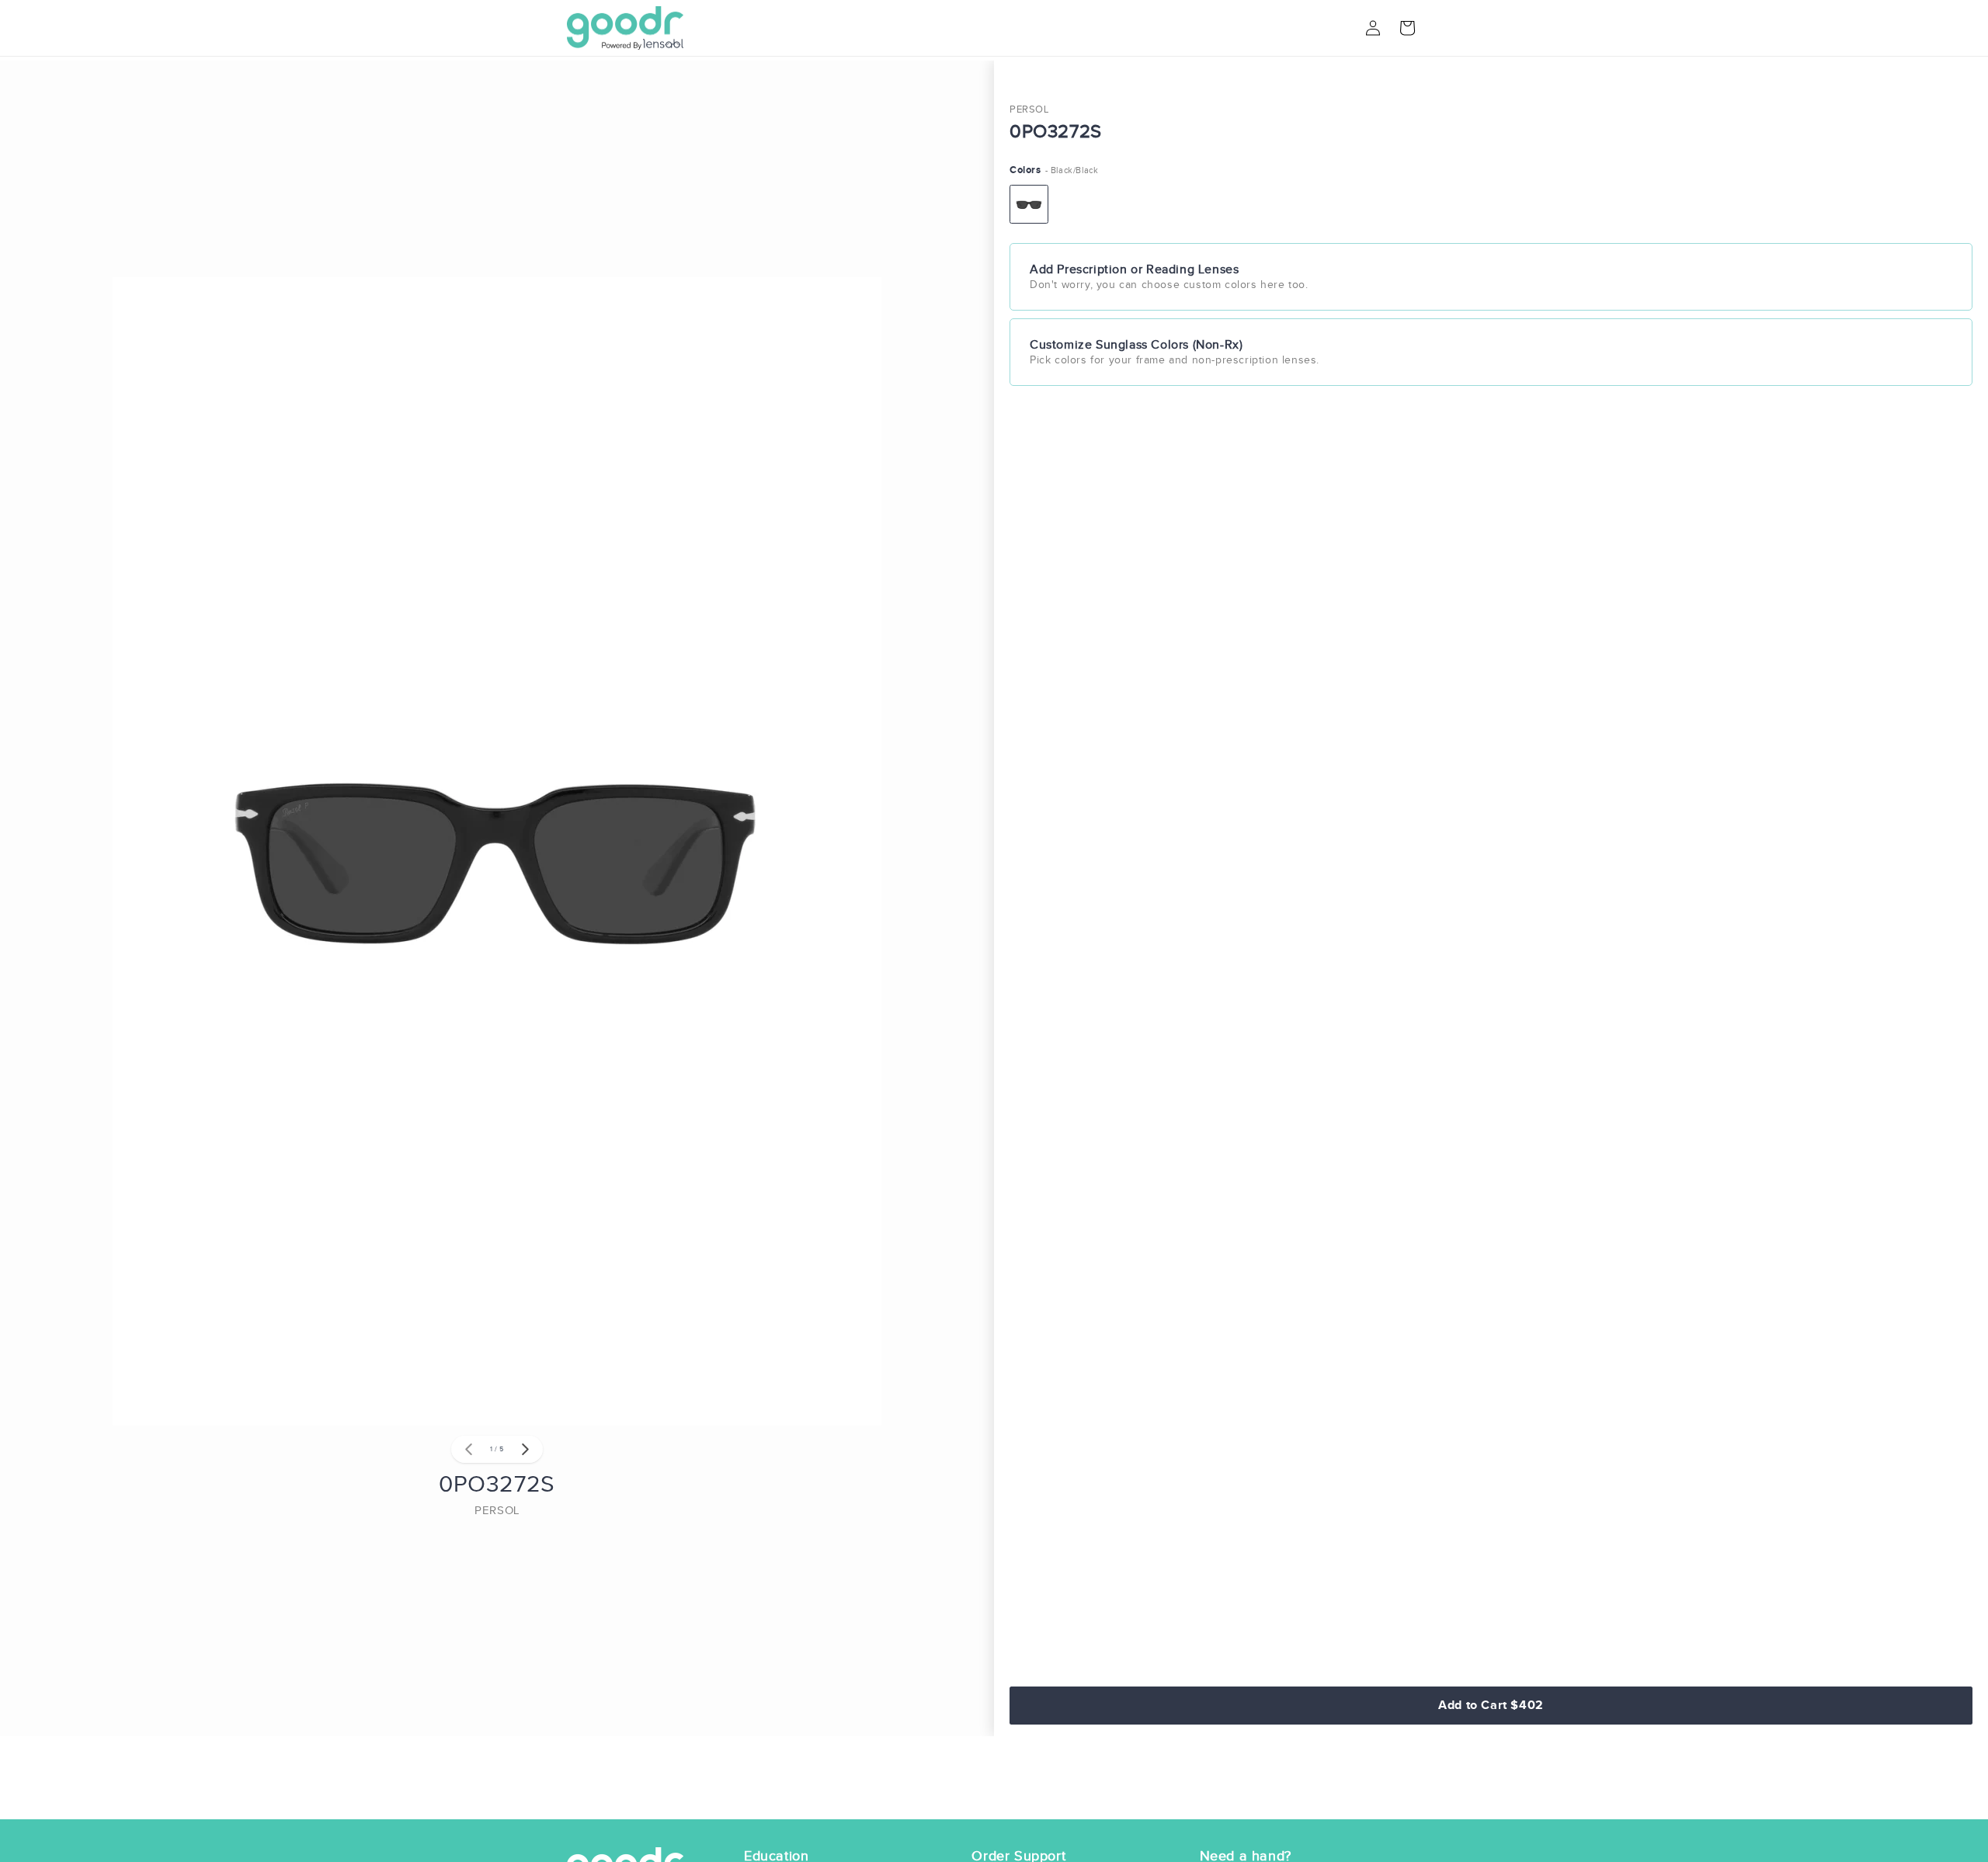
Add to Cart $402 (1491, 1705)
